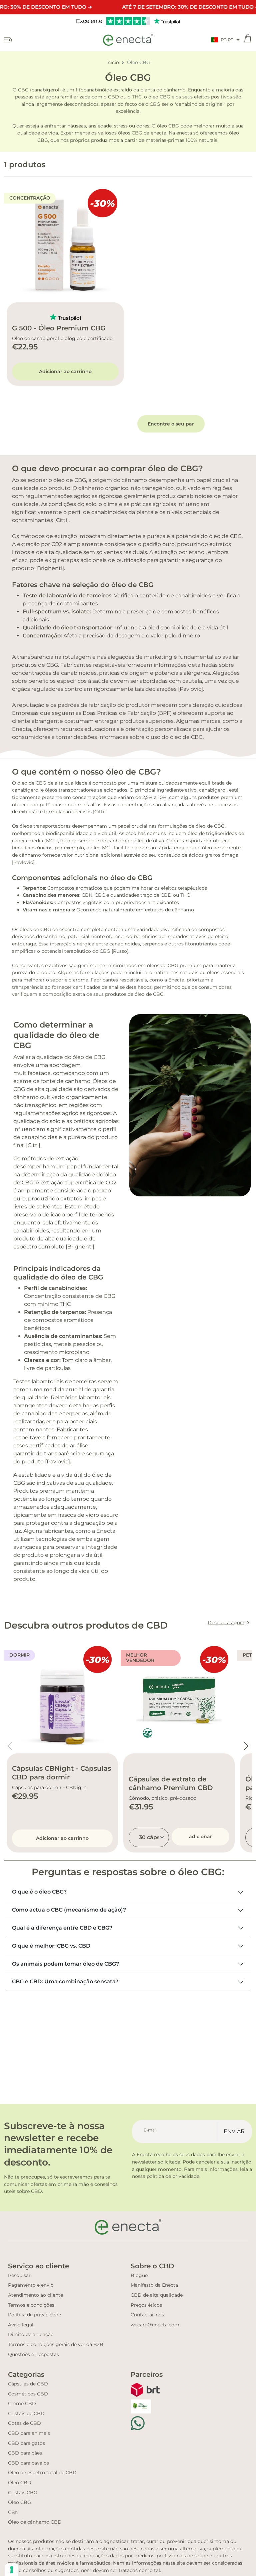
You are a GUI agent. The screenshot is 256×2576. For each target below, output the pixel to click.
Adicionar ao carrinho (65, 371)
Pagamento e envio (31, 2285)
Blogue (139, 2275)
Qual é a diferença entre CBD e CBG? (62, 1928)
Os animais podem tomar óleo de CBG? (65, 1964)
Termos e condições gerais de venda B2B (56, 2344)
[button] (225, 40)
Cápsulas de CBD (28, 2384)
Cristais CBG (23, 2493)
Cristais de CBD (26, 2413)
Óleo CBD (20, 2483)
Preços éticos (146, 2305)
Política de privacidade (34, 2315)
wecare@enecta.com (155, 2325)
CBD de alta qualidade (157, 2295)
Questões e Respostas (33, 2354)
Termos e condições (31, 2305)
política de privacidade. (173, 2176)
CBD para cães (25, 2453)
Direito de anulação (31, 2334)
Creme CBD (22, 2403)
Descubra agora (226, 1623)
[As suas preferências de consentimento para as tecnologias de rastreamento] (12, 2570)
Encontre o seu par (171, 424)
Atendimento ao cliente (35, 2295)
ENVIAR (234, 2131)
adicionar (200, 1836)
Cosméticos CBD (28, 2394)
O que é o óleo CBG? (39, 1892)
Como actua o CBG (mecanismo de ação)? (69, 1910)
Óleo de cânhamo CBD (35, 2522)
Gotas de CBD (24, 2423)
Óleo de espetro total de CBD (42, 2473)
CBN (13, 2512)
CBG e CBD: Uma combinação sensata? (65, 1981)
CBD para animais (29, 2433)
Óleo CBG (19, 2502)
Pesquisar (19, 2275)
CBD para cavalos (28, 2463)
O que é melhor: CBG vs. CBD (51, 1946)
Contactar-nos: (148, 2315)
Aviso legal (21, 2325)
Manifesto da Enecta (154, 2285)
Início (113, 62)
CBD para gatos (26, 2443)
